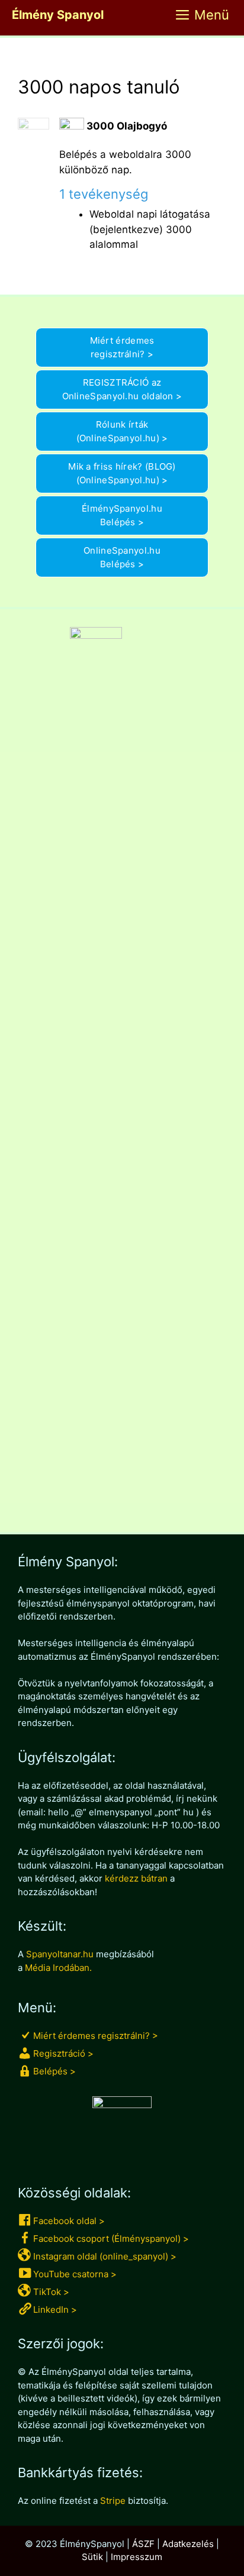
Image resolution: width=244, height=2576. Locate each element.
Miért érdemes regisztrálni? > (122, 347)
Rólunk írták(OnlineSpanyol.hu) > (122, 431)
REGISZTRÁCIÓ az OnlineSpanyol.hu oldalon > (122, 389)
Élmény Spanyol (58, 15)
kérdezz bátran (136, 1878)
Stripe (113, 2501)
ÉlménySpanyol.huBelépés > (122, 515)
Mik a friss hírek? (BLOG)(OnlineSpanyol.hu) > (122, 473)
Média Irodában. (58, 1968)
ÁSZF (143, 2544)
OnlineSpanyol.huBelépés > (122, 557)
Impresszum (137, 2557)
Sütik (92, 2557)
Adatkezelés (188, 2544)
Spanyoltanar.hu (60, 1954)
